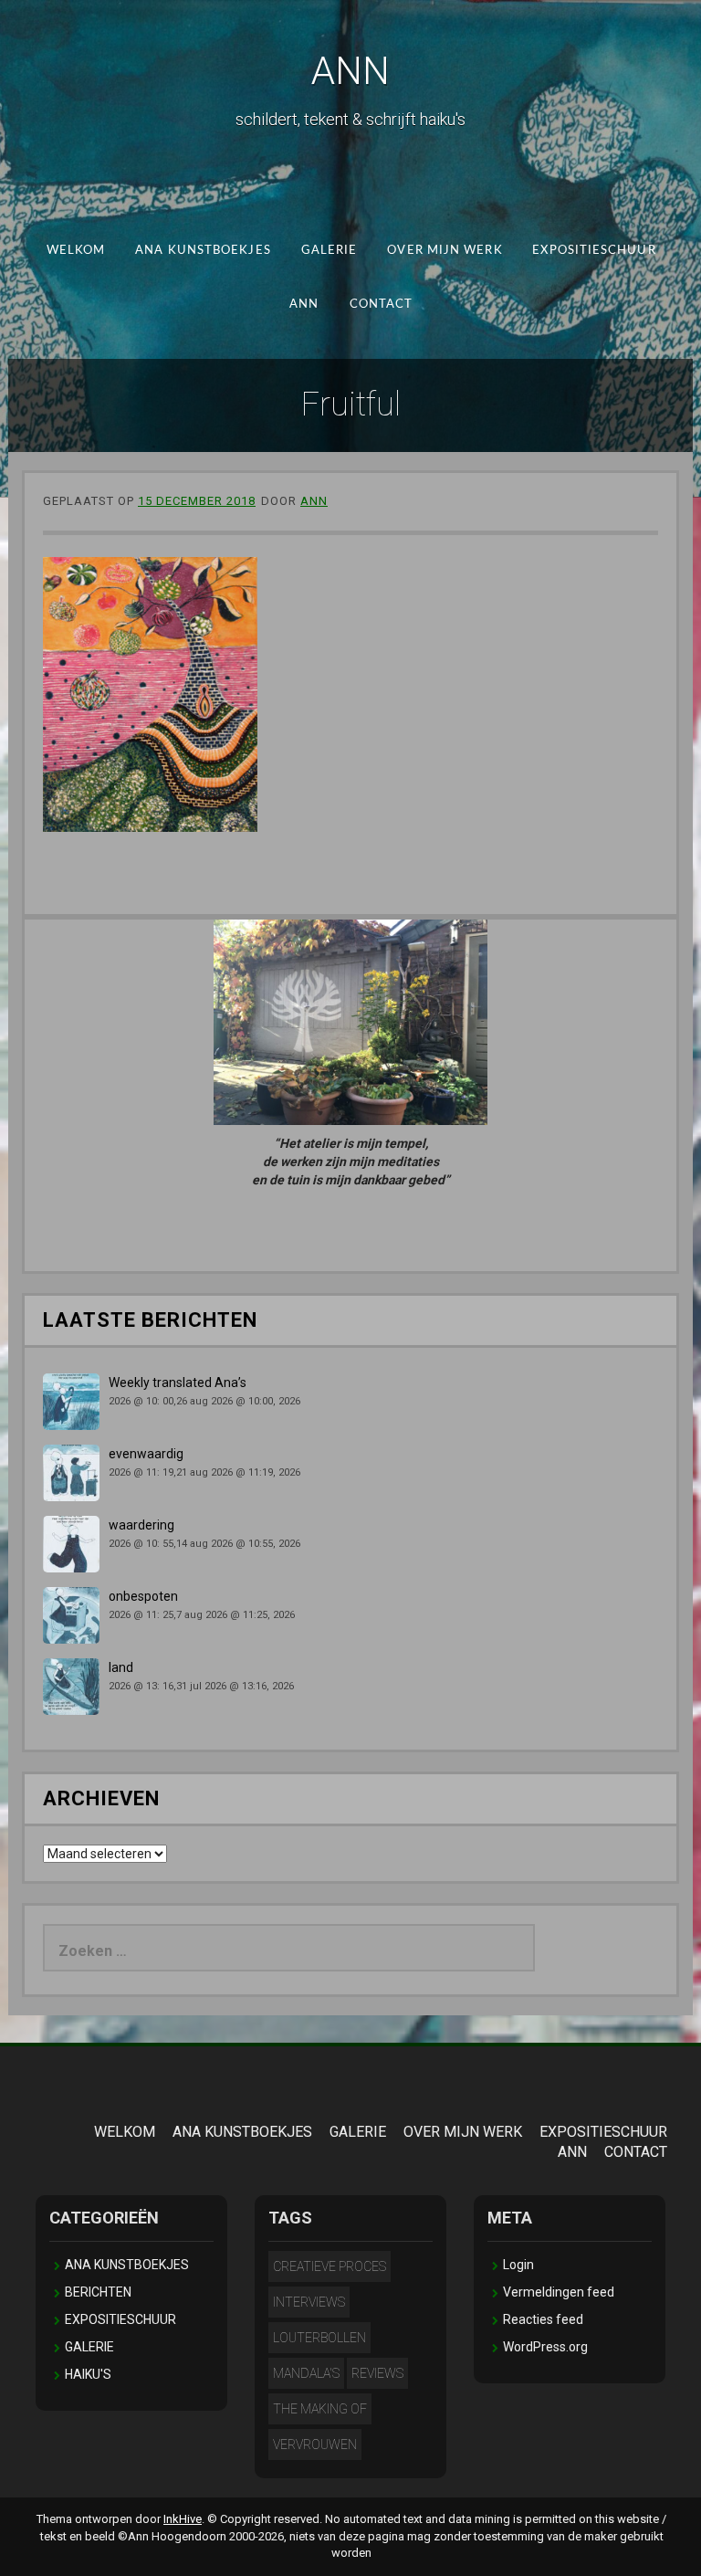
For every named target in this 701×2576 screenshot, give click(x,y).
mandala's (306, 2373)
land (121, 1667)
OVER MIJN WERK (445, 251)
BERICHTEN (98, 2292)
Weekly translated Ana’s (178, 1383)
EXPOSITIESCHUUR (594, 251)
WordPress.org (545, 2347)
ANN (350, 71)
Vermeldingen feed (559, 2292)
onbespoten (143, 1596)
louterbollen (319, 2338)
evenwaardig (146, 1454)
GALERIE (329, 251)
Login (518, 2265)
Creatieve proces (330, 2266)
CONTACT (381, 304)
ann (314, 501)
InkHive (183, 2519)
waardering (141, 1525)
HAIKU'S (88, 2374)
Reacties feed (543, 2319)
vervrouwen (315, 2445)
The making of (320, 2409)
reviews (377, 2373)
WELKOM (75, 251)
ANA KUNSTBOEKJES (203, 251)
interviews (309, 2302)
